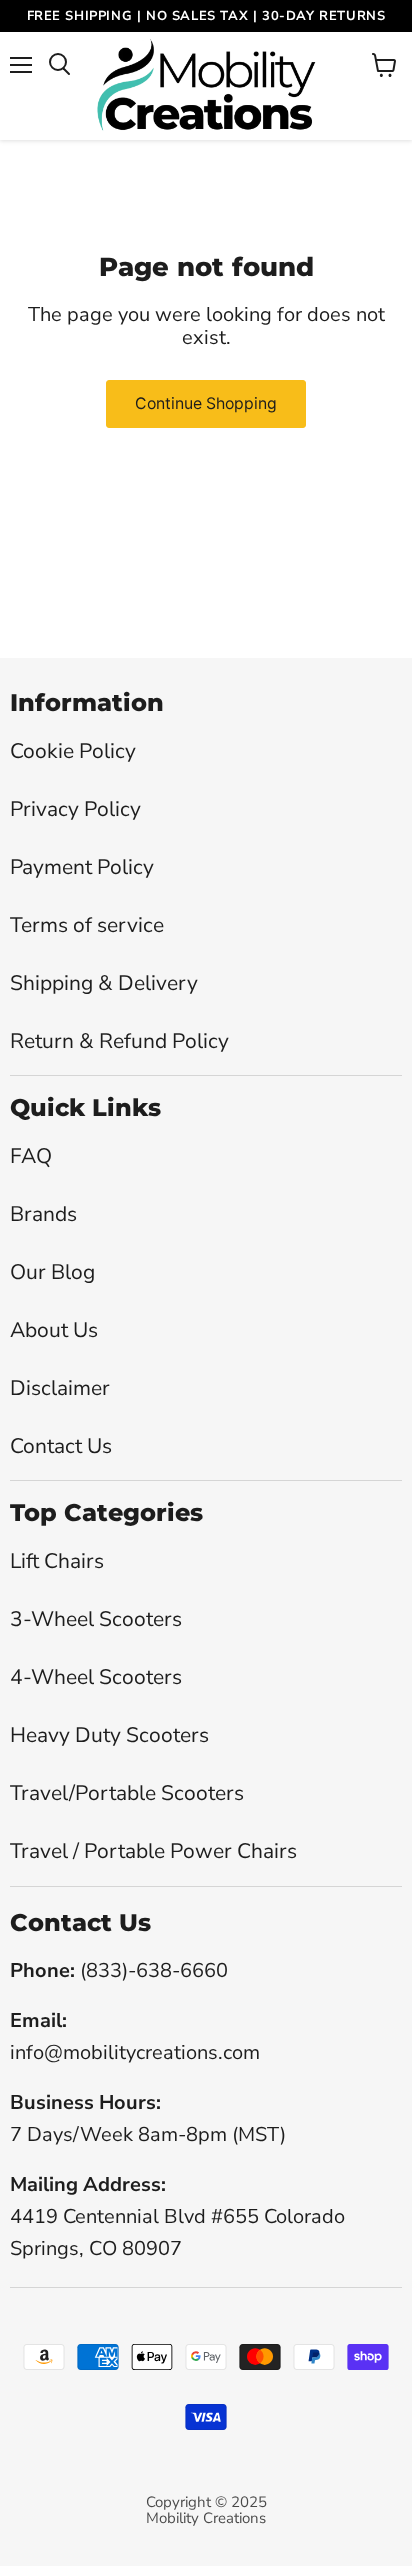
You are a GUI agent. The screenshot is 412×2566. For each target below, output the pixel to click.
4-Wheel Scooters (96, 1677)
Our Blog (52, 1272)
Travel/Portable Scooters (127, 1793)
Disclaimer (60, 1388)
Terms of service (87, 925)
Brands (43, 1214)
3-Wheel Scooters (96, 1619)
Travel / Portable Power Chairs (153, 1851)
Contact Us (61, 1446)
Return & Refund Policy (119, 1041)
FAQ (31, 1156)
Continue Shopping (206, 403)
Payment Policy (82, 867)
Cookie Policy (73, 751)
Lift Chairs (57, 1561)
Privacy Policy (75, 809)
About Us (54, 1330)
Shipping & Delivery (104, 983)
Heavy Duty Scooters (109, 1735)
